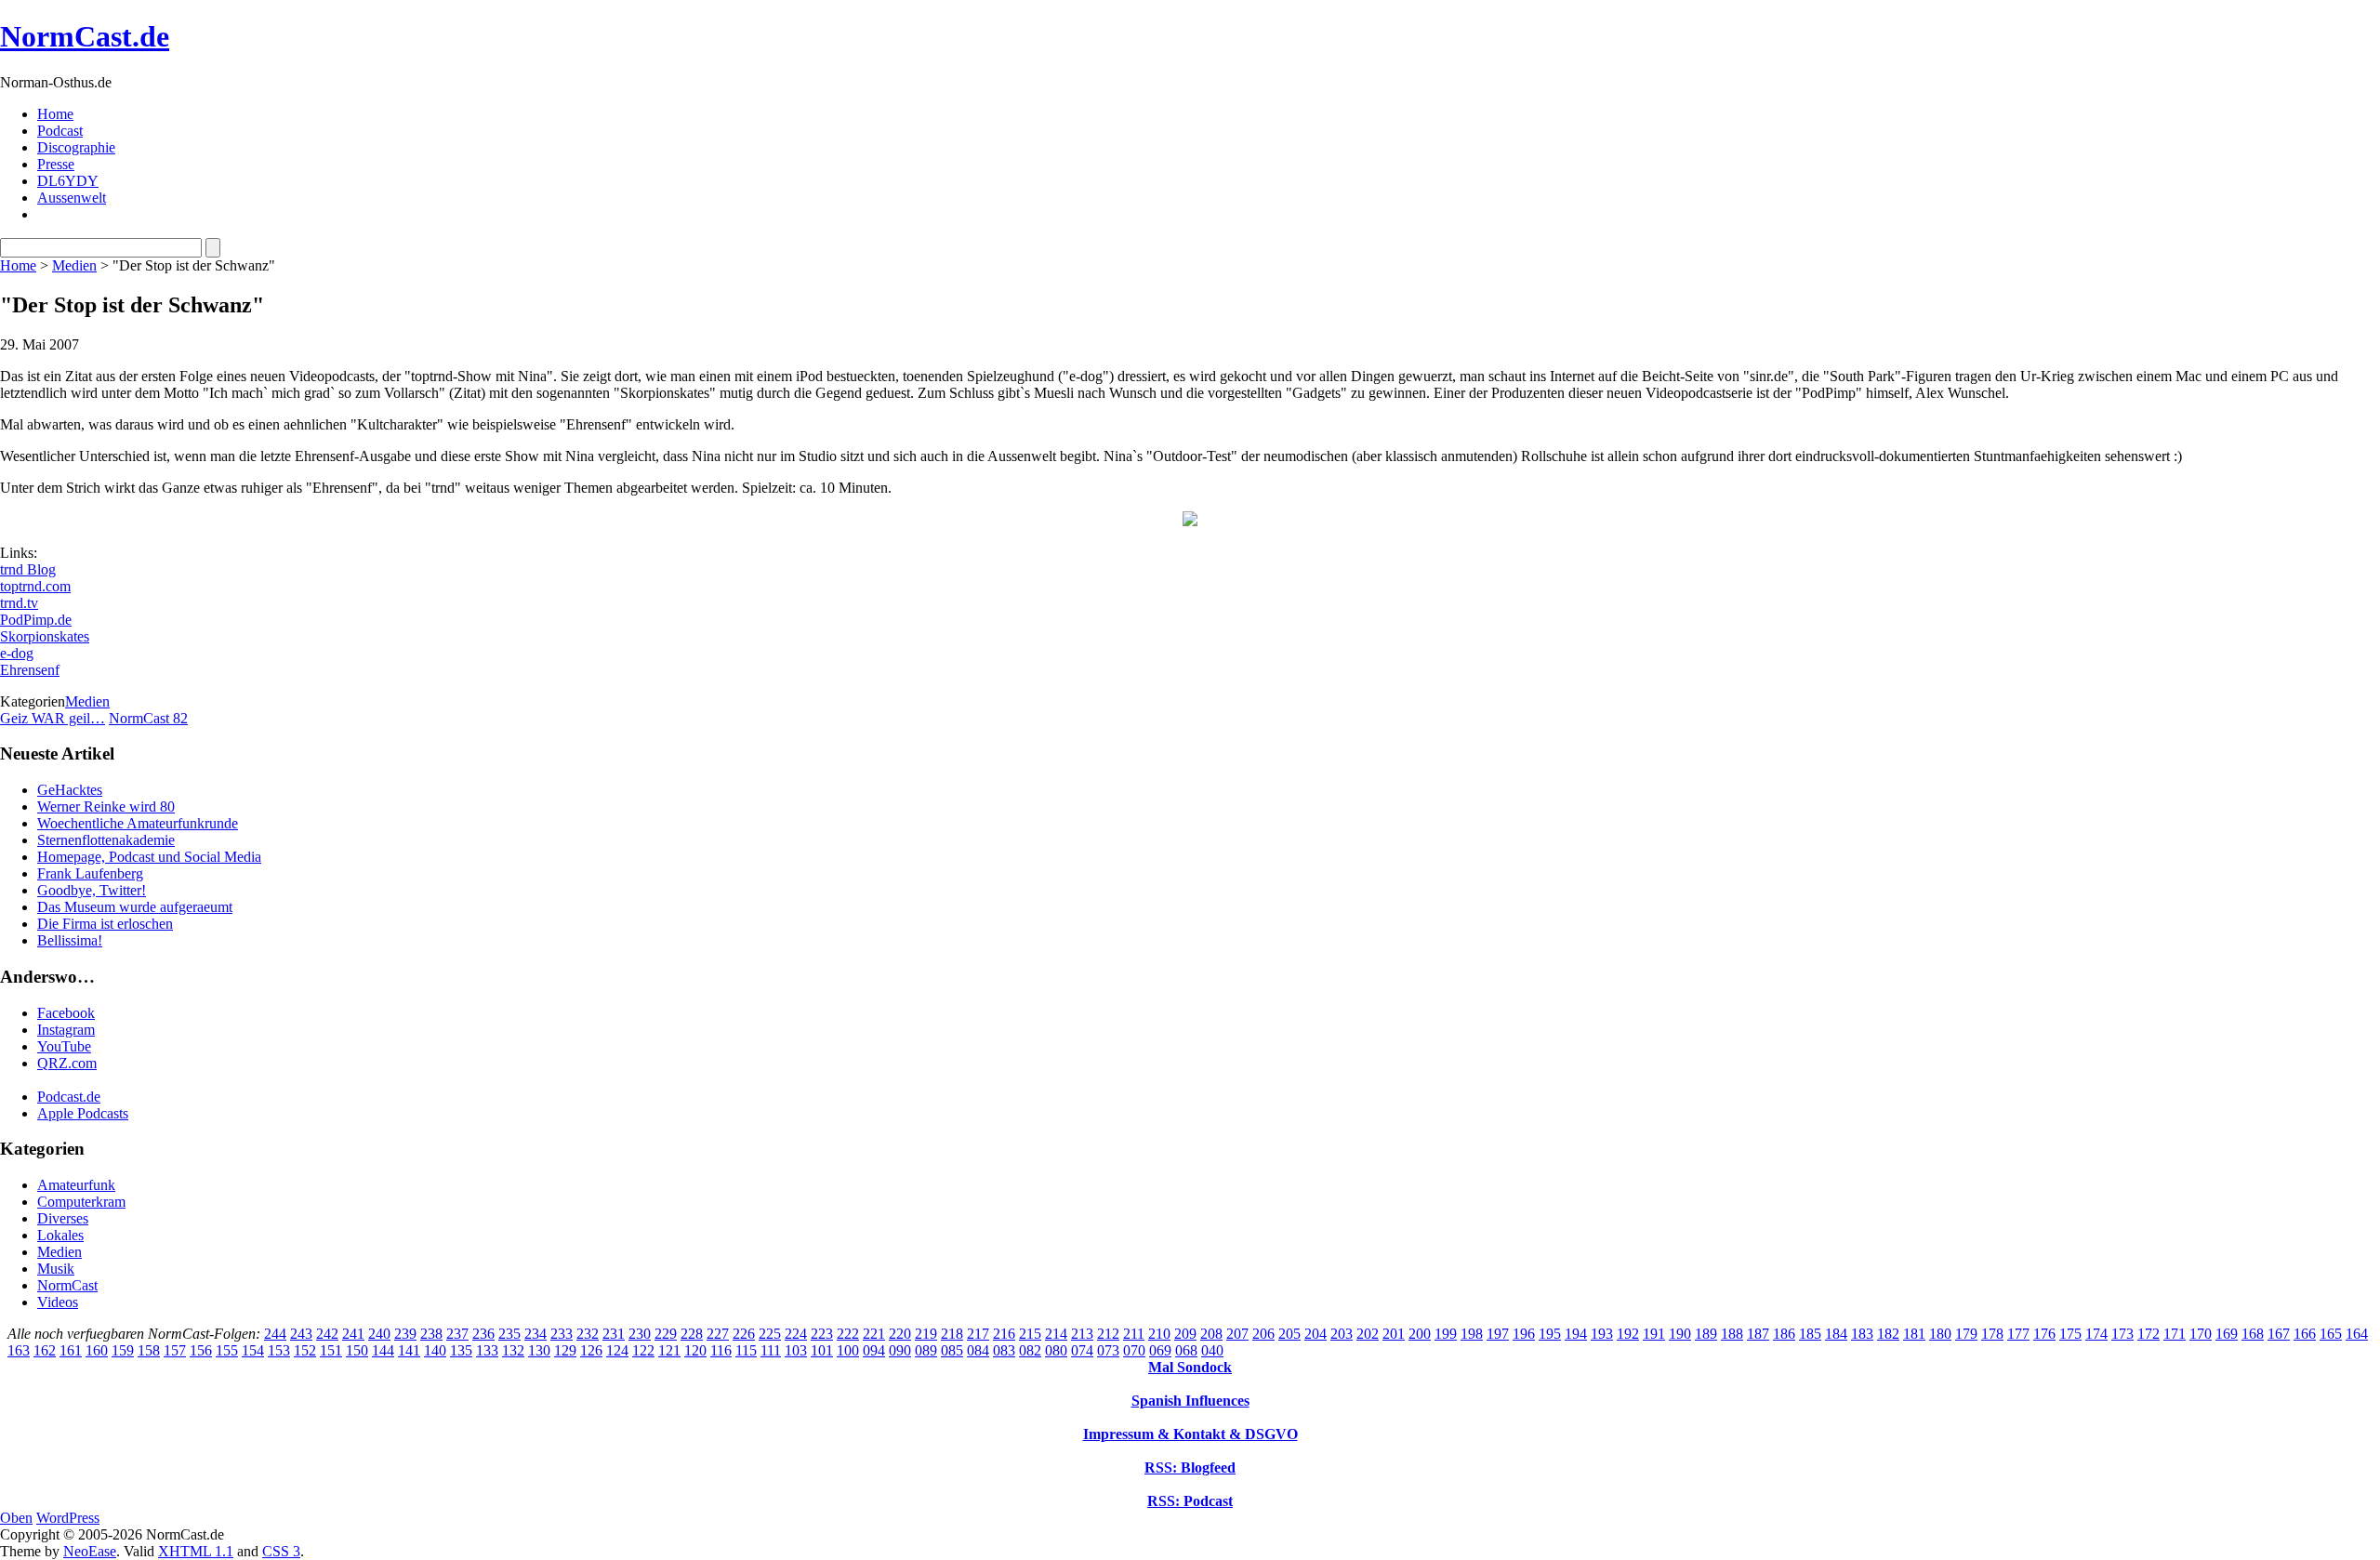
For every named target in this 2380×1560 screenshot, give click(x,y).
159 (123, 1350)
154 (253, 1350)
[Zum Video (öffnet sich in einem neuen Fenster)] (1190, 521)
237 (457, 1334)
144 (383, 1350)
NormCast (67, 1285)
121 (669, 1350)
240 (379, 1334)
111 (771, 1350)
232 (588, 1334)
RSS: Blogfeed (1190, 1467)
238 (431, 1334)
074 (1082, 1350)
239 (405, 1334)
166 (2305, 1334)
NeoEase (90, 1551)
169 (2227, 1334)
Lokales (60, 1235)
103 (796, 1350)
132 (513, 1350)
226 (744, 1334)
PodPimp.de (36, 620)
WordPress (68, 1518)
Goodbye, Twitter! (92, 890)
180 (1940, 1334)
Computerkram (81, 1202)
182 (1888, 1334)
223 (822, 1334)
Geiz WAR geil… (53, 718)
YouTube (64, 1046)
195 (1550, 1334)
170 (2201, 1334)
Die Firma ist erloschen (105, 924)
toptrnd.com (35, 586)
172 (2149, 1334)
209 (1185, 1334)
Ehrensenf (30, 670)
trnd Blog (28, 569)
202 (1368, 1334)
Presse (56, 164)
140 (435, 1350)
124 (617, 1350)
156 (201, 1350)
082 (1030, 1350)
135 (461, 1350)
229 (666, 1334)
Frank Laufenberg (90, 873)
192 (1628, 1334)
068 (1186, 1350)
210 (1159, 1334)
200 (1420, 1334)
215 (1030, 1334)
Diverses (63, 1218)
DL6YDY (68, 181)
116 (721, 1350)
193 (1602, 1334)
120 (695, 1350)
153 (279, 1350)
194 (1576, 1334)
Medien (74, 265)
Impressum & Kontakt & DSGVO (1190, 1434)
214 (1056, 1334)
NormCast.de (85, 36)
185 (1810, 1334)
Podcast (60, 131)
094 (874, 1350)
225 (770, 1334)
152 (305, 1350)
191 (1654, 1334)
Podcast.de (69, 1097)
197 (1498, 1334)
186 (1784, 1334)
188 (1732, 1334)
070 (1134, 1350)
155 (227, 1350)
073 (1108, 1350)
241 (353, 1334)
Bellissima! (70, 940)
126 (591, 1350)
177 (2018, 1334)
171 (2175, 1334)
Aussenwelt (72, 198)
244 (275, 1334)
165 (2331, 1334)
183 (1862, 1334)
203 (1342, 1334)
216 (1004, 1334)
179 (1966, 1334)
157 (175, 1350)
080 (1056, 1350)
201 (1394, 1334)
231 (614, 1334)
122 (643, 1350)
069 (1160, 1350)
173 (2122, 1334)
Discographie (76, 147)
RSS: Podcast (1190, 1501)
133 (487, 1350)
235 (509, 1334)
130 (539, 1350)
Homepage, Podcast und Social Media (149, 857)
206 (1263, 1334)
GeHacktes (70, 790)
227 (718, 1334)
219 (926, 1334)
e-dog (17, 653)
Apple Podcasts (83, 1113)
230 (640, 1334)
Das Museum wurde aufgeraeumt (135, 907)
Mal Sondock (1190, 1367)
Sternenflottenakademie (106, 840)
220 (900, 1334)
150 (357, 1350)
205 (1289, 1334)
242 (327, 1334)
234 (535, 1334)
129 (565, 1350)
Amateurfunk (76, 1185)
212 (1108, 1334)
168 (2253, 1334)
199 (1446, 1334)
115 (746, 1350)
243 (301, 1334)
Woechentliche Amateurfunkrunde (138, 823)
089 (926, 1350)
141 (409, 1350)
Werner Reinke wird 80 (106, 806)
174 (2096, 1334)
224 (796, 1334)
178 (1992, 1334)
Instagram (66, 1030)
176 (2044, 1334)
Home (55, 114)
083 (1004, 1350)
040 (1212, 1350)
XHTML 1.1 (196, 1551)
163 (19, 1350)
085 (952, 1350)
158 (149, 1350)
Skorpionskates (45, 636)
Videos (58, 1302)
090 (900, 1350)
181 (1914, 1334)
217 (978, 1334)
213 (1082, 1334)
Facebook (66, 1013)
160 (97, 1350)
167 (2279, 1334)
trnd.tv (19, 603)
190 (1680, 1334)
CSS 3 (281, 1551)
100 (848, 1350)
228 (692, 1334)
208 (1211, 1334)
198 (1472, 1334)
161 (71, 1350)
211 (1134, 1334)
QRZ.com (67, 1063)
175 (2070, 1334)
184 (1836, 1334)
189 (1706, 1334)
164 (2357, 1334)
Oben (16, 1518)
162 (45, 1350)
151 (331, 1350)
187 (1758, 1334)
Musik (56, 1269)
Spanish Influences (1190, 1401)
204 (1316, 1334)
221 (874, 1334)
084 (978, 1350)
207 (1237, 1334)
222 (848, 1334)
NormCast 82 (148, 718)
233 (562, 1334)
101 (822, 1350)
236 (483, 1334)
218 (952, 1334)
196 (1524, 1334)
